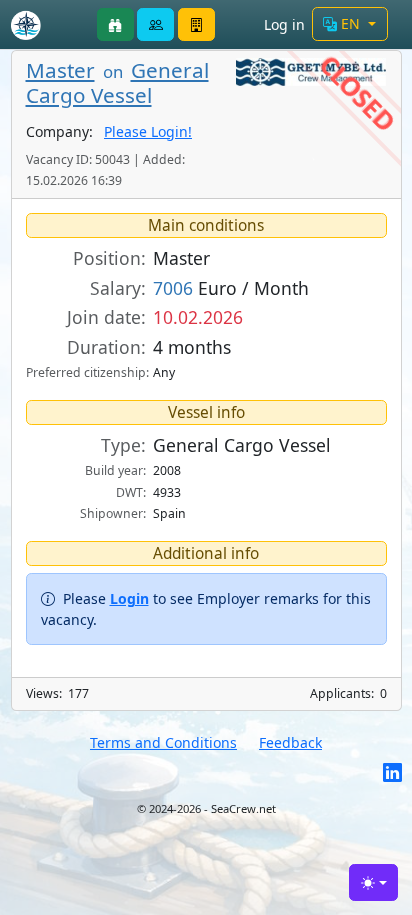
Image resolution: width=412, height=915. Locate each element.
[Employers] (196, 25)
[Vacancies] (115, 25)
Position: (109, 258)
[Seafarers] (155, 25)
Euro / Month (231, 288)
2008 (167, 470)
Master (60, 70)
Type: (123, 445)
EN (350, 23)
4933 (167, 492)
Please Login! (148, 131)
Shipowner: (113, 513)
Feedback (290, 742)
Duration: (106, 347)
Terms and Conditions (163, 742)
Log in (284, 24)
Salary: (118, 288)
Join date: (106, 317)
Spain (169, 513)
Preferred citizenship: (86, 372)
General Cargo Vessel (117, 82)
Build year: (115, 470)
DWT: (131, 492)
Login (129, 598)
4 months (192, 347)
